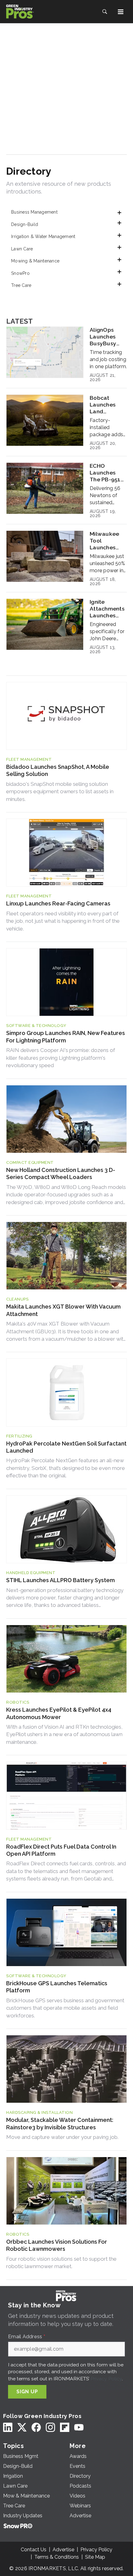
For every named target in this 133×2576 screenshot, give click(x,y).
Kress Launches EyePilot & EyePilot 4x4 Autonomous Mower (59, 1713)
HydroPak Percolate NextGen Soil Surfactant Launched (66, 1447)
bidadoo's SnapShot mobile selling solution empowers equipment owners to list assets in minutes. (60, 792)
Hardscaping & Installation (39, 2112)
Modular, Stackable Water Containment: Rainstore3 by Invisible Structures (60, 2123)
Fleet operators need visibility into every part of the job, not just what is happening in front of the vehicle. (63, 921)
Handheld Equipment (31, 1573)
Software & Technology (36, 1026)
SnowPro (20, 273)
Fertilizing (19, 1436)
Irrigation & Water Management (43, 236)
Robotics (18, 1702)
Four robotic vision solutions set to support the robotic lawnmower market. (61, 2263)
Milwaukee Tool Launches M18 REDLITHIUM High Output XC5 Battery (106, 541)
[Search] (105, 12)
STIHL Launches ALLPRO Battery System (60, 1580)
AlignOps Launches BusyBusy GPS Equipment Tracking (104, 337)
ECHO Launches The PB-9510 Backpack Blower (107, 473)
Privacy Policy (106, 2379)
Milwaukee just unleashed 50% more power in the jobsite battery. (107, 564)
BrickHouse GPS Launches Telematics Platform (57, 1987)
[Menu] (121, 12)
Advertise (63, 2550)
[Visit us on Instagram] (50, 2427)
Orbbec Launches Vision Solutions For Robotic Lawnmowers (57, 2245)
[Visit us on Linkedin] (8, 2427)
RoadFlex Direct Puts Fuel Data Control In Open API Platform (61, 1850)
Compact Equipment (30, 1162)
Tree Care (21, 285)
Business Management (34, 212)
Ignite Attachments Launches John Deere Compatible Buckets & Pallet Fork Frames (107, 609)
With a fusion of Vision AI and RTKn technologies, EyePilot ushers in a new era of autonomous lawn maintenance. (64, 1734)
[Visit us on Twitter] (22, 2427)
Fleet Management (29, 759)
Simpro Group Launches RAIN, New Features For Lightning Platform (66, 1037)
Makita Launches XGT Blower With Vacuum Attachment (63, 1310)
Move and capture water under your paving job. (62, 2137)
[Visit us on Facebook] (36, 2427)
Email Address (27, 2337)
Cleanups (17, 1299)
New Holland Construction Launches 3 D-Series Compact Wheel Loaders (61, 1173)
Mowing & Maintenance (35, 261)
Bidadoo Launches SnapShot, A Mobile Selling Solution (58, 770)
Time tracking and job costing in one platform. (108, 359)
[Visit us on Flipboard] (65, 2427)
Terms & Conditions (57, 2557)
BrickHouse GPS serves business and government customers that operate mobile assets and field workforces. (65, 2008)
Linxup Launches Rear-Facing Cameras (58, 903)
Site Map (95, 2557)
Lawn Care (22, 249)
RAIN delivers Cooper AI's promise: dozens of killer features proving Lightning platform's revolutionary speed (61, 1058)
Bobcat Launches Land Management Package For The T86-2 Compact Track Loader (108, 405)
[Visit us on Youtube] (79, 2427)
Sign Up (27, 2392)
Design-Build (25, 224)
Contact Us (34, 2550)
